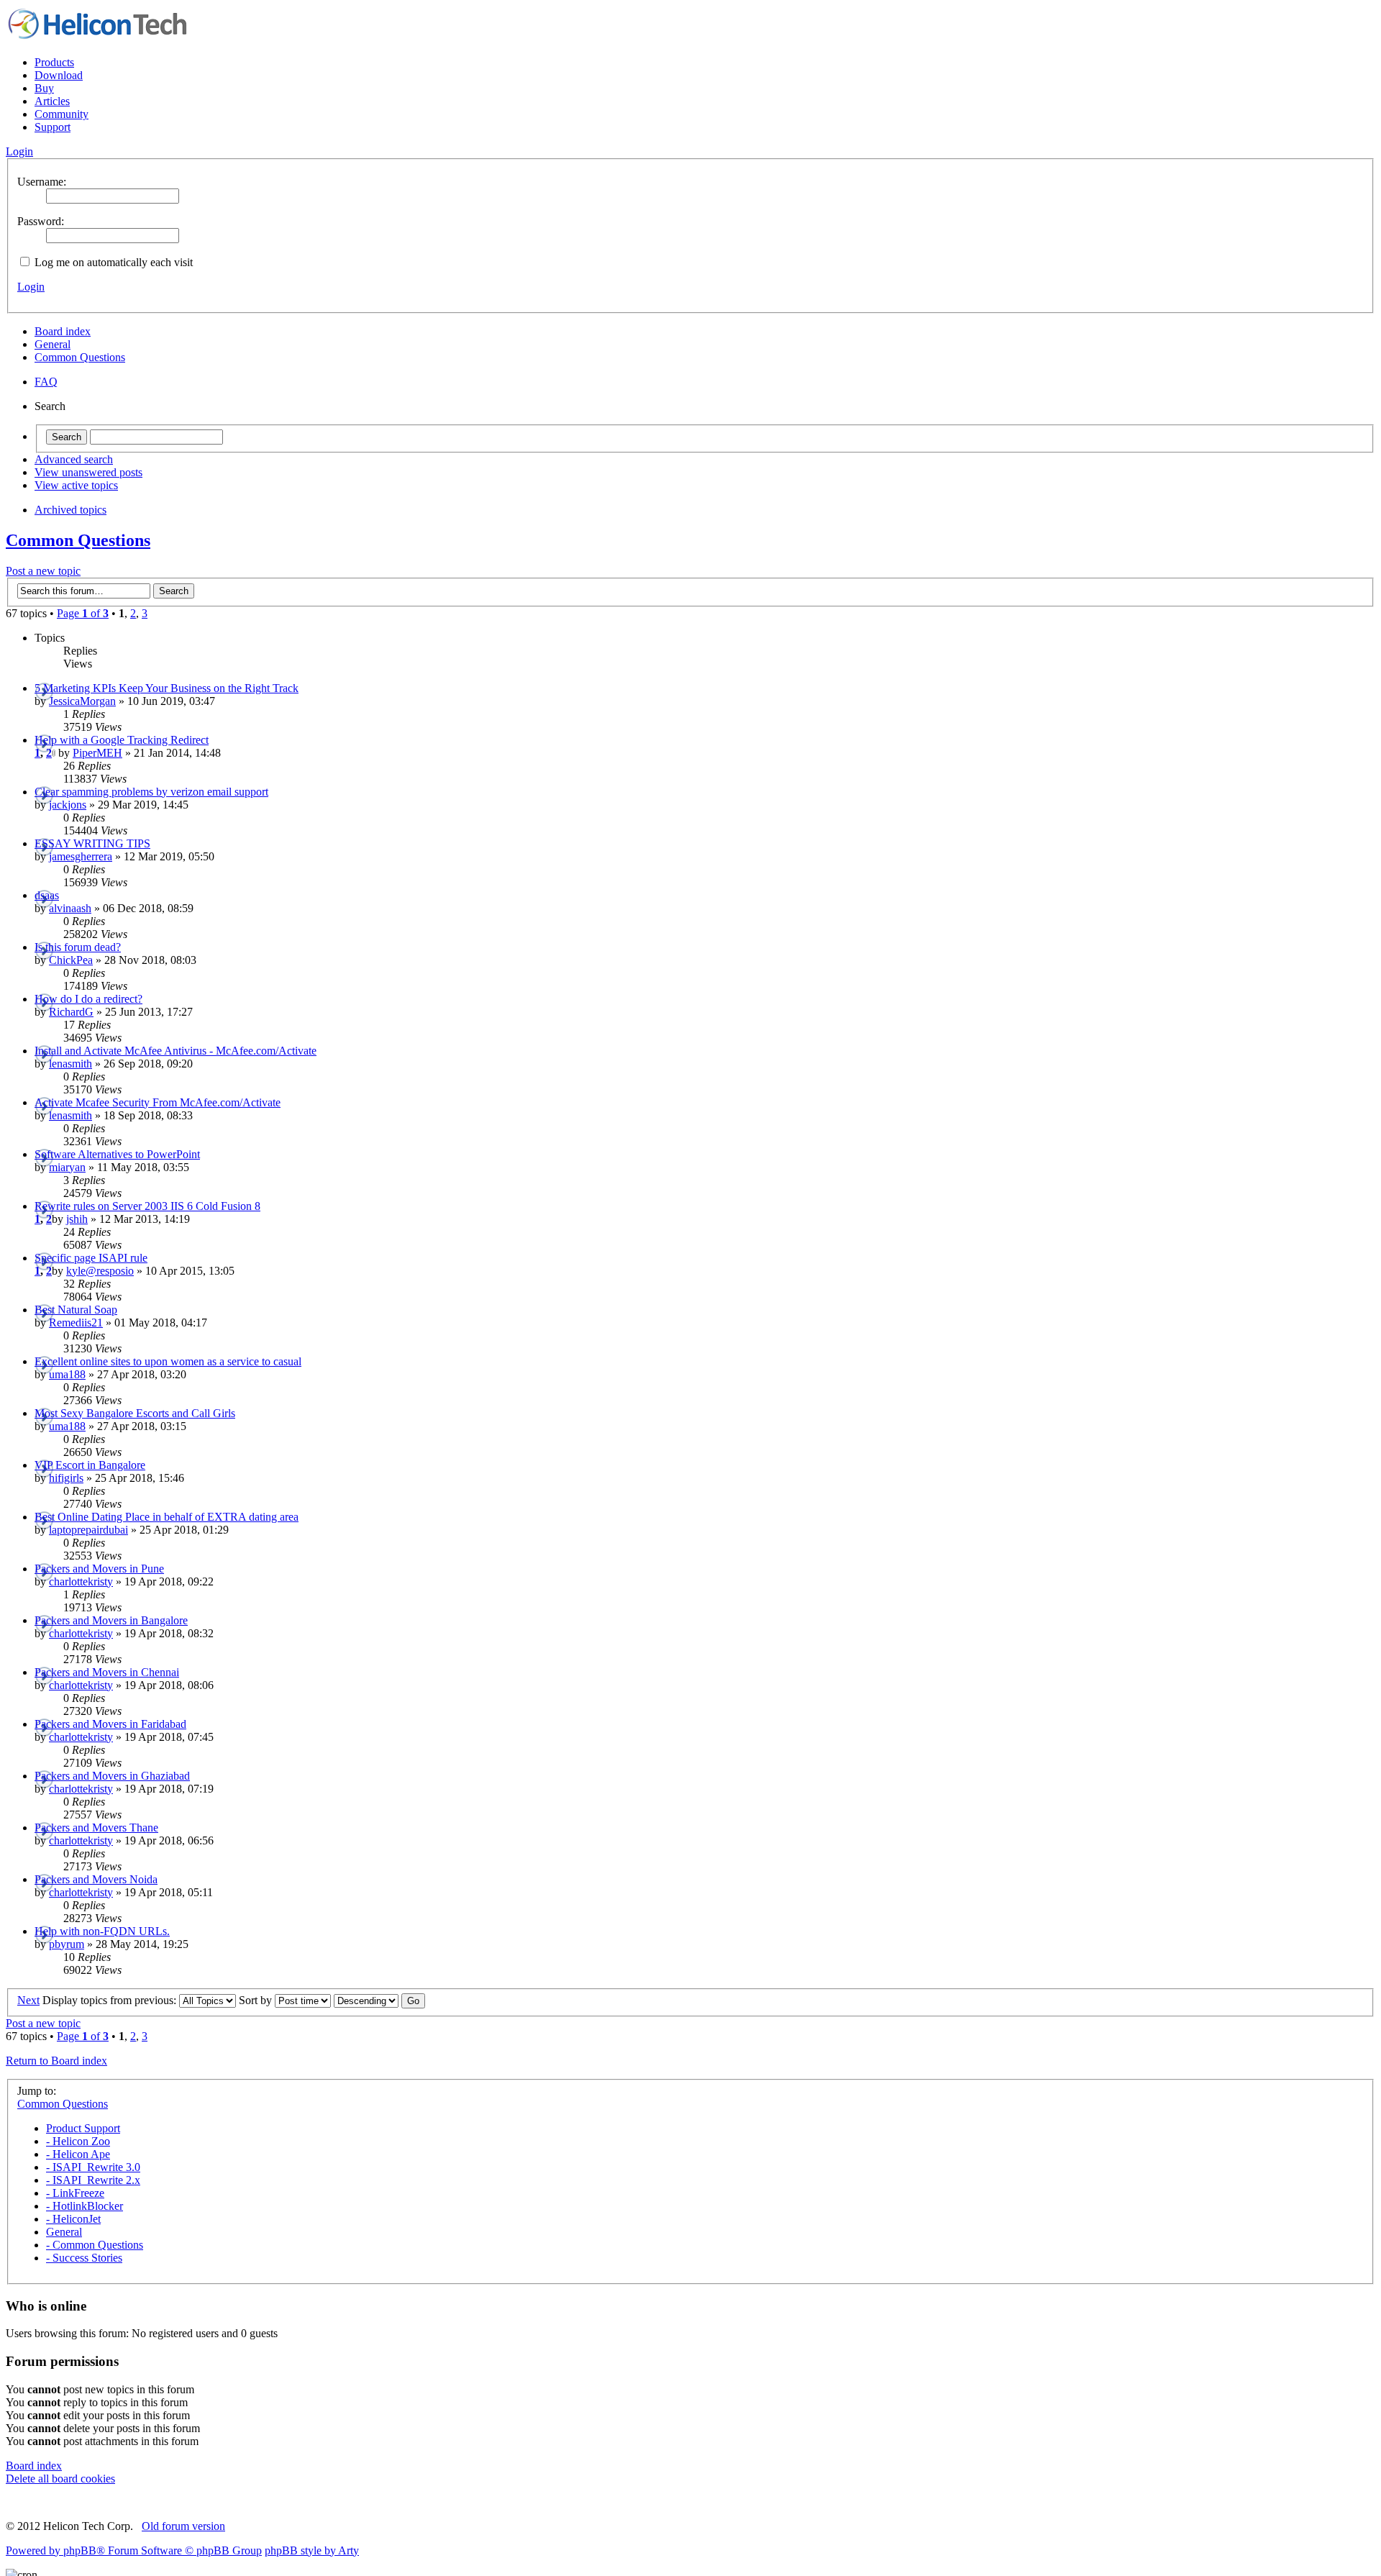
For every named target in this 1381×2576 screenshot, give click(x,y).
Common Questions (80, 357)
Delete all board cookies (60, 2479)
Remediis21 (76, 1323)
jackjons (68, 805)
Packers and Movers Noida (96, 1879)
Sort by (257, 2000)
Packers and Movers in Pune (99, 1569)
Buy (44, 88)
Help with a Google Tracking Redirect (122, 740)
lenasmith (70, 1064)
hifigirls (66, 1478)
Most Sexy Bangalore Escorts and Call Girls (135, 1413)
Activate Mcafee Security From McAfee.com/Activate (158, 1102)
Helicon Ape (78, 2154)
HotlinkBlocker (85, 2206)
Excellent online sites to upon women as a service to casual (168, 1361)
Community (61, 114)
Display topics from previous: (111, 2000)
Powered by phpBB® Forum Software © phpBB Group (134, 2550)
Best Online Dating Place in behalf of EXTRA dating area (167, 1517)
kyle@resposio (100, 1271)
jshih (77, 1219)
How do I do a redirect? (88, 999)
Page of (83, 613)
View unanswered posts (88, 472)
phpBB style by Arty (312, 2550)
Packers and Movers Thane (96, 1828)
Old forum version (183, 2526)
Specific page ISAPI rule (91, 1258)
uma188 (67, 1374)
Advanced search (74, 459)
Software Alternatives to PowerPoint (117, 1154)
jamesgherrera (81, 856)
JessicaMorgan (82, 701)
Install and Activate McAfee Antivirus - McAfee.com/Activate (176, 1051)
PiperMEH (97, 753)
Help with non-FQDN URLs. (102, 1931)
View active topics (76, 485)
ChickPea (71, 960)
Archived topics (70, 510)
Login (31, 287)
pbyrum (67, 1944)
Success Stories (84, 2258)
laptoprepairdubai (88, 1530)
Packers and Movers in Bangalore (111, 1620)
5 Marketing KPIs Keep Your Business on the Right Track (167, 688)
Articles (52, 101)
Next (28, 2000)
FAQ (46, 382)
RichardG (71, 1012)
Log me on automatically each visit (112, 262)
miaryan (67, 1167)
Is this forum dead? (78, 947)
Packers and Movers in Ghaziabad (112, 1776)
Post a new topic (43, 571)
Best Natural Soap (76, 1310)
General (53, 344)
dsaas (47, 895)
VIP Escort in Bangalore (90, 1465)
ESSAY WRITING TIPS (92, 843)
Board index (63, 331)
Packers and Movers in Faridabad (110, 1724)
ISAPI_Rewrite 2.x (93, 2180)
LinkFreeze (75, 2193)
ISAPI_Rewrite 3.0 (93, 2167)
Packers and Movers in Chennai (107, 1672)
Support (53, 127)
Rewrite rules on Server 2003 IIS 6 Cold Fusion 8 (147, 1206)
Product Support (83, 2128)
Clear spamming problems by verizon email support (151, 792)
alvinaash (70, 908)
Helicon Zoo (78, 2141)
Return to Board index (56, 2061)
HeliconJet (73, 2219)
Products (54, 62)
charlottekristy (81, 1581)
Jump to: (37, 2091)
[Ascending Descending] (379, 2000)
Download (59, 75)
